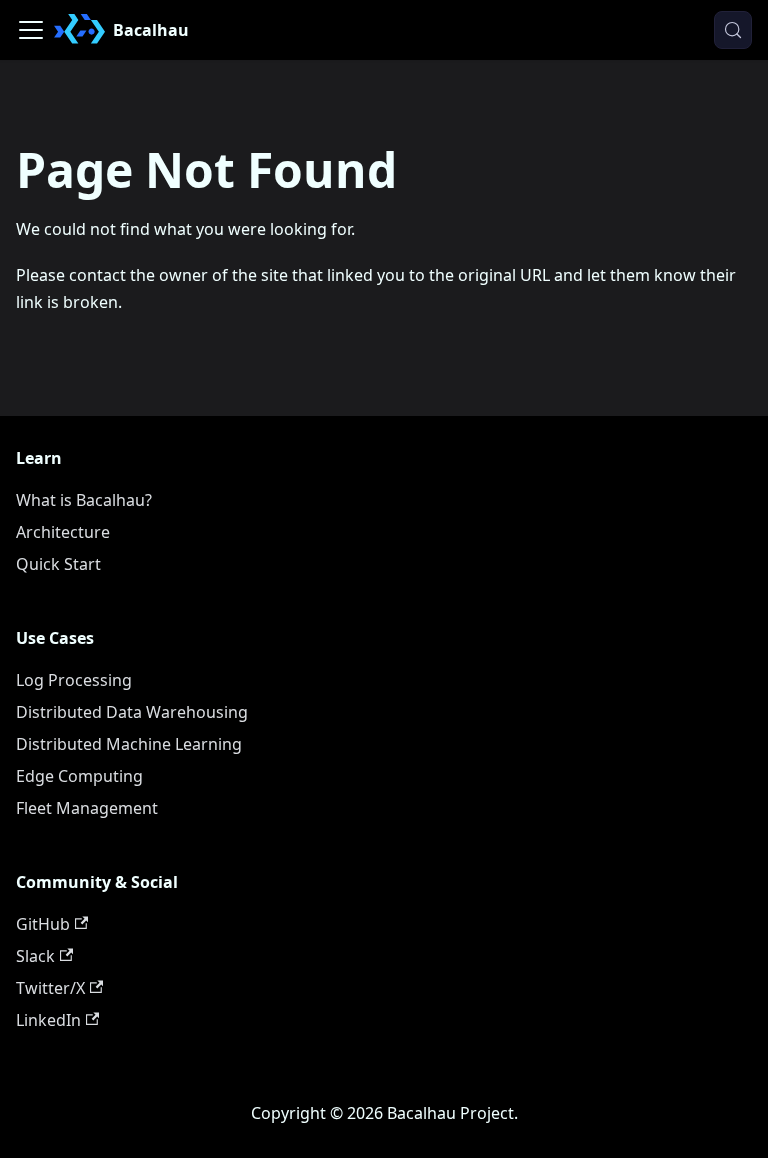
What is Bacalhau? (84, 500)
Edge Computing (79, 776)
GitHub (43, 924)
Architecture (63, 532)
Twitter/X (50, 988)
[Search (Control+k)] (733, 30)
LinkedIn (48, 1020)
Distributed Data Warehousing (132, 712)
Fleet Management (87, 808)
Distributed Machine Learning (129, 744)
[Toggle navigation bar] (31, 30)
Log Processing (74, 680)
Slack (35, 956)
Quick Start (58, 564)
